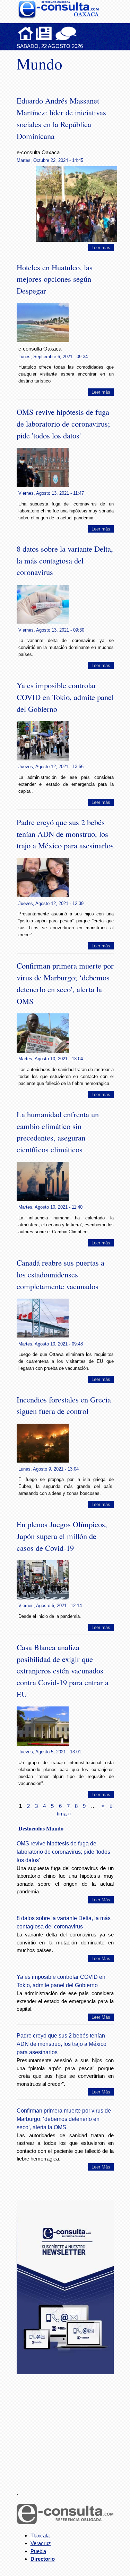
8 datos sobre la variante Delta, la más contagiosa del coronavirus (65, 560)
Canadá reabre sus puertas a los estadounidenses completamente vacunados (60, 1274)
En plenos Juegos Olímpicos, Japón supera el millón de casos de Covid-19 (62, 1536)
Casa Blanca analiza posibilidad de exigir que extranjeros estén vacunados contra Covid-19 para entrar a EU (63, 1670)
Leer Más (101, 1900)
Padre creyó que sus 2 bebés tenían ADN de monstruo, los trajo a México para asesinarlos (65, 834)
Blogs (79, 33)
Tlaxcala (40, 2536)
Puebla (38, 2551)
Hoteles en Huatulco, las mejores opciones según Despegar (55, 279)
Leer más (101, 248)
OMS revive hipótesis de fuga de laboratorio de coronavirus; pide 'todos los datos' (63, 423)
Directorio (43, 2559)
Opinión (66, 33)
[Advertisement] (69, 2428)
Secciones (44, 33)
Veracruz (41, 2543)
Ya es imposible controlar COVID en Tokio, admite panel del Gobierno (65, 697)
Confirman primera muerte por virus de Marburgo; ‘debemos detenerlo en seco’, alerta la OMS (64, 2119)
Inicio (26, 33)
